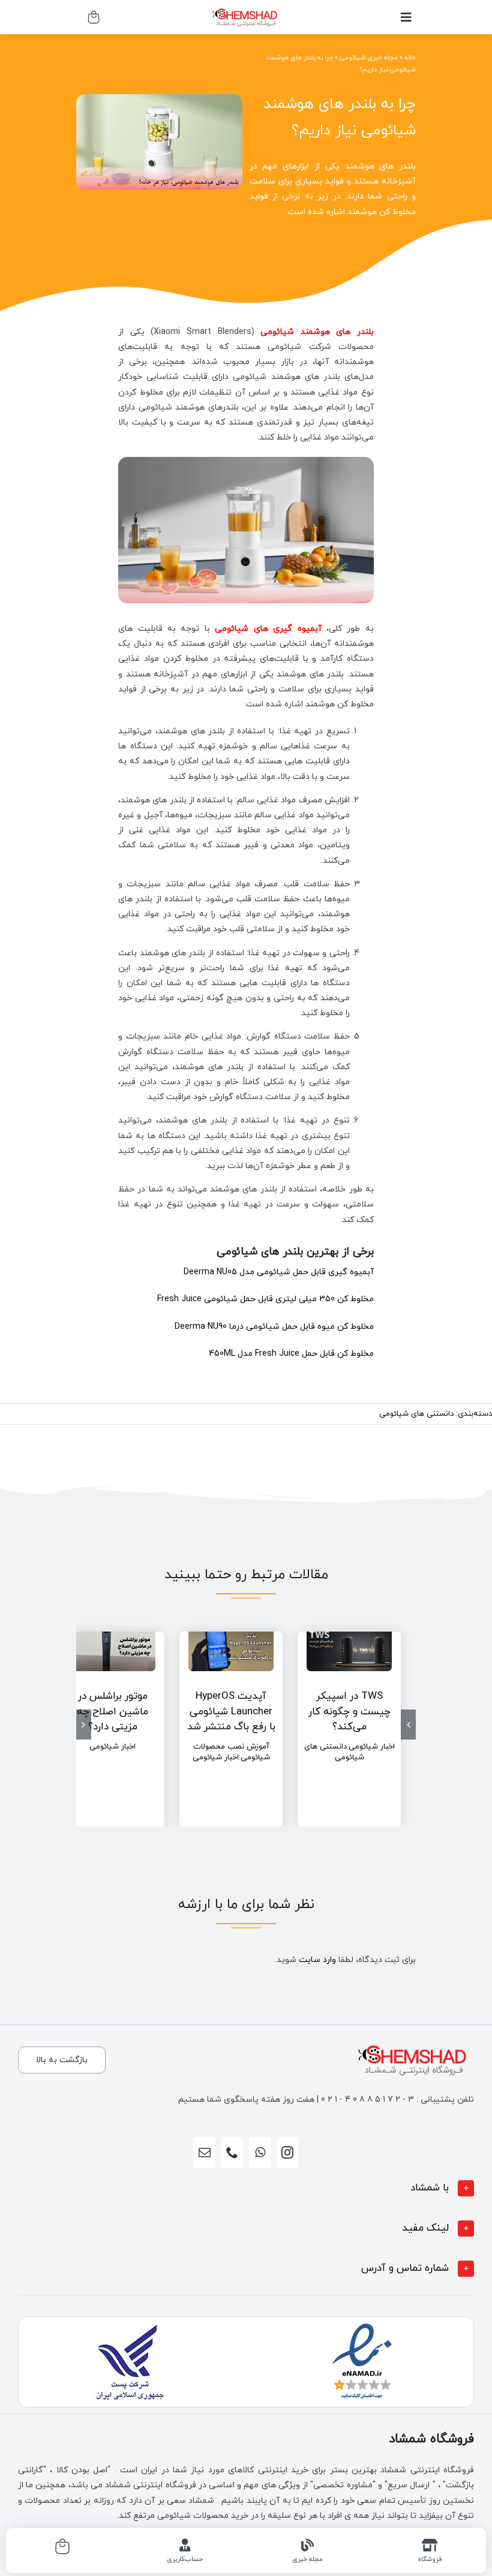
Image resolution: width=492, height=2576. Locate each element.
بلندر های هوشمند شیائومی (317, 332)
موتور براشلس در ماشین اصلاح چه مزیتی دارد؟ (112, 1712)
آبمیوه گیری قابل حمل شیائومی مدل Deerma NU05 (279, 1272)
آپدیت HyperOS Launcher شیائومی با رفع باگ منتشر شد (231, 1712)
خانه (410, 58)
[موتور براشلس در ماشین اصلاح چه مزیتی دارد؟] (113, 1647)
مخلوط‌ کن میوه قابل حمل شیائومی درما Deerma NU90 (274, 1327)
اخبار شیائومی (372, 1747)
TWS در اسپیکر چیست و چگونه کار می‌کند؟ (349, 1712)
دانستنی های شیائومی (416, 1414)
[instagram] (287, 2153)
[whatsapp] (260, 2153)
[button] (246, 2188)
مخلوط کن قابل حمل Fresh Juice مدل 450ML (291, 1354)
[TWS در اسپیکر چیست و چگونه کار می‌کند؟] (349, 1647)
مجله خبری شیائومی (369, 58)
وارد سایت (317, 1960)
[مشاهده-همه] (246, 7)
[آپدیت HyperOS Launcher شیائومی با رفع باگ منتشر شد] (231, 1647)
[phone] (232, 2153)
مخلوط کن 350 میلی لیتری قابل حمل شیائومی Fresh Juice (265, 1299)
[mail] (205, 2153)
